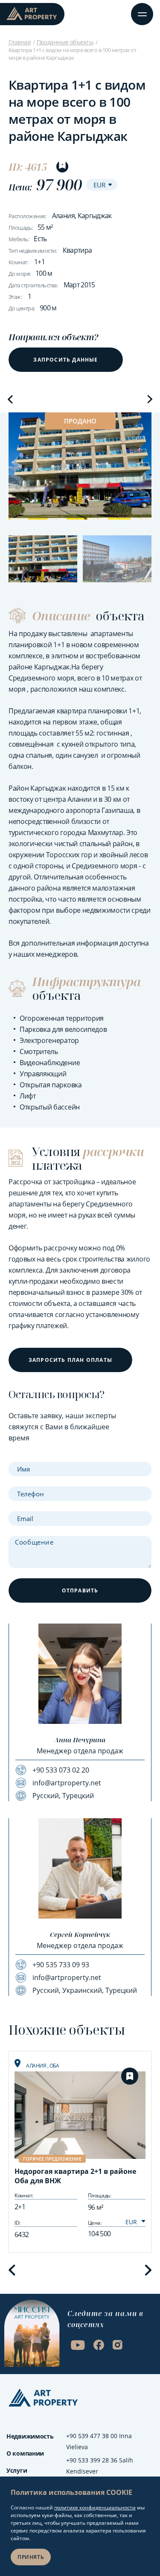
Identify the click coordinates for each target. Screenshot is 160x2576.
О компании (25, 2453)
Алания (37, 2066)
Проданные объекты (65, 42)
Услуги (17, 2470)
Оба (54, 2066)
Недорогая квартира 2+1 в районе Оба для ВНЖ (75, 2176)
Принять (31, 2557)
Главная (20, 42)
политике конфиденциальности (95, 2507)
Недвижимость (30, 2436)
